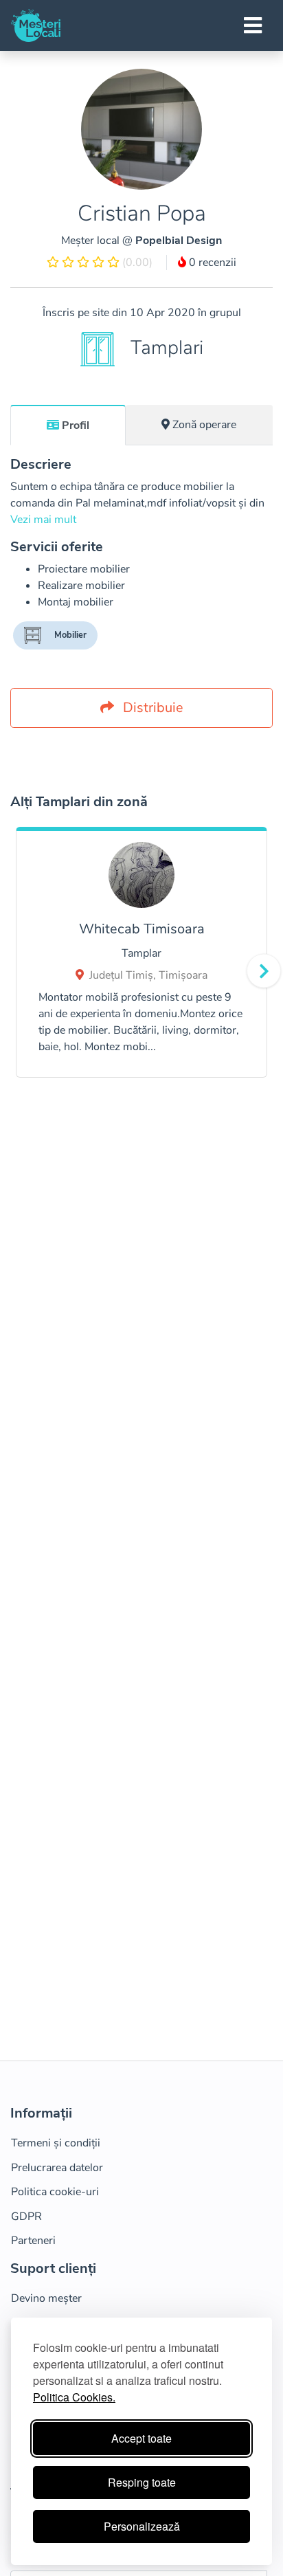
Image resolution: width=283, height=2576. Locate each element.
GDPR (26, 2217)
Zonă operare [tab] (204, 425)
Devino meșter (46, 2298)
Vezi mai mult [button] (43, 520)
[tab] (68, 425)
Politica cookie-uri (55, 2192)
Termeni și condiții (56, 2143)
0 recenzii (211, 263)
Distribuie (151, 708)
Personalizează (142, 2526)
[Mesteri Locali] (36, 25)
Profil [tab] (76, 425)
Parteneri (33, 2241)
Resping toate (142, 2482)
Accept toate (141, 2438)
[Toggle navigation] (253, 25)
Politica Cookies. (74, 2397)
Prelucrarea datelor (57, 2168)
